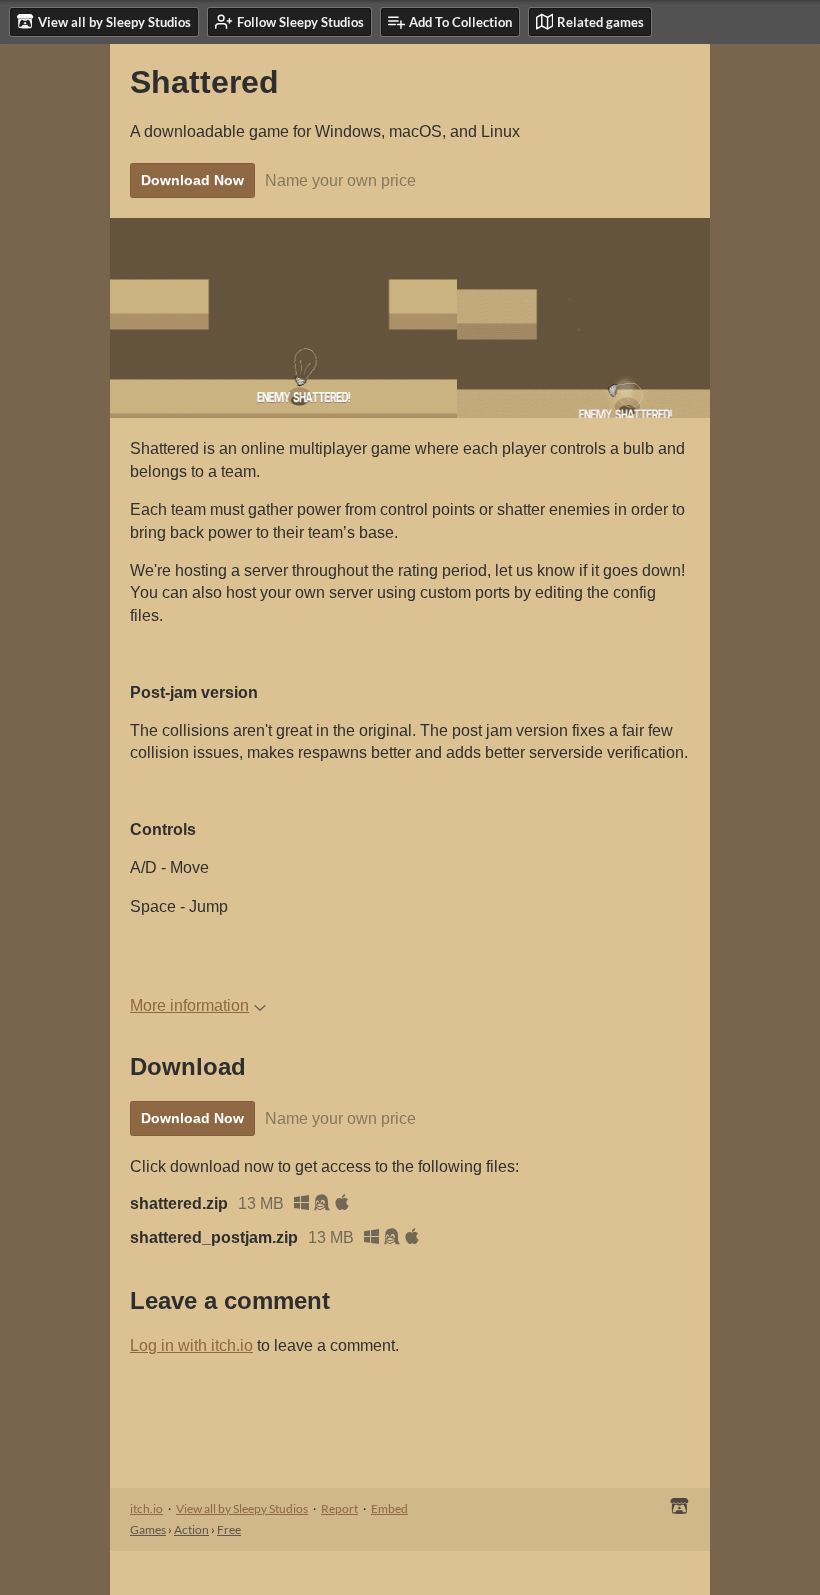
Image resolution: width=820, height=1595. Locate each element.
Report (339, 1508)
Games (148, 1529)
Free (229, 1529)
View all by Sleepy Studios (242, 1508)
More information (189, 1005)
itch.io (146, 1508)
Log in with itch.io (191, 1345)
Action (191, 1529)
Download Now (192, 180)
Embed (389, 1508)
